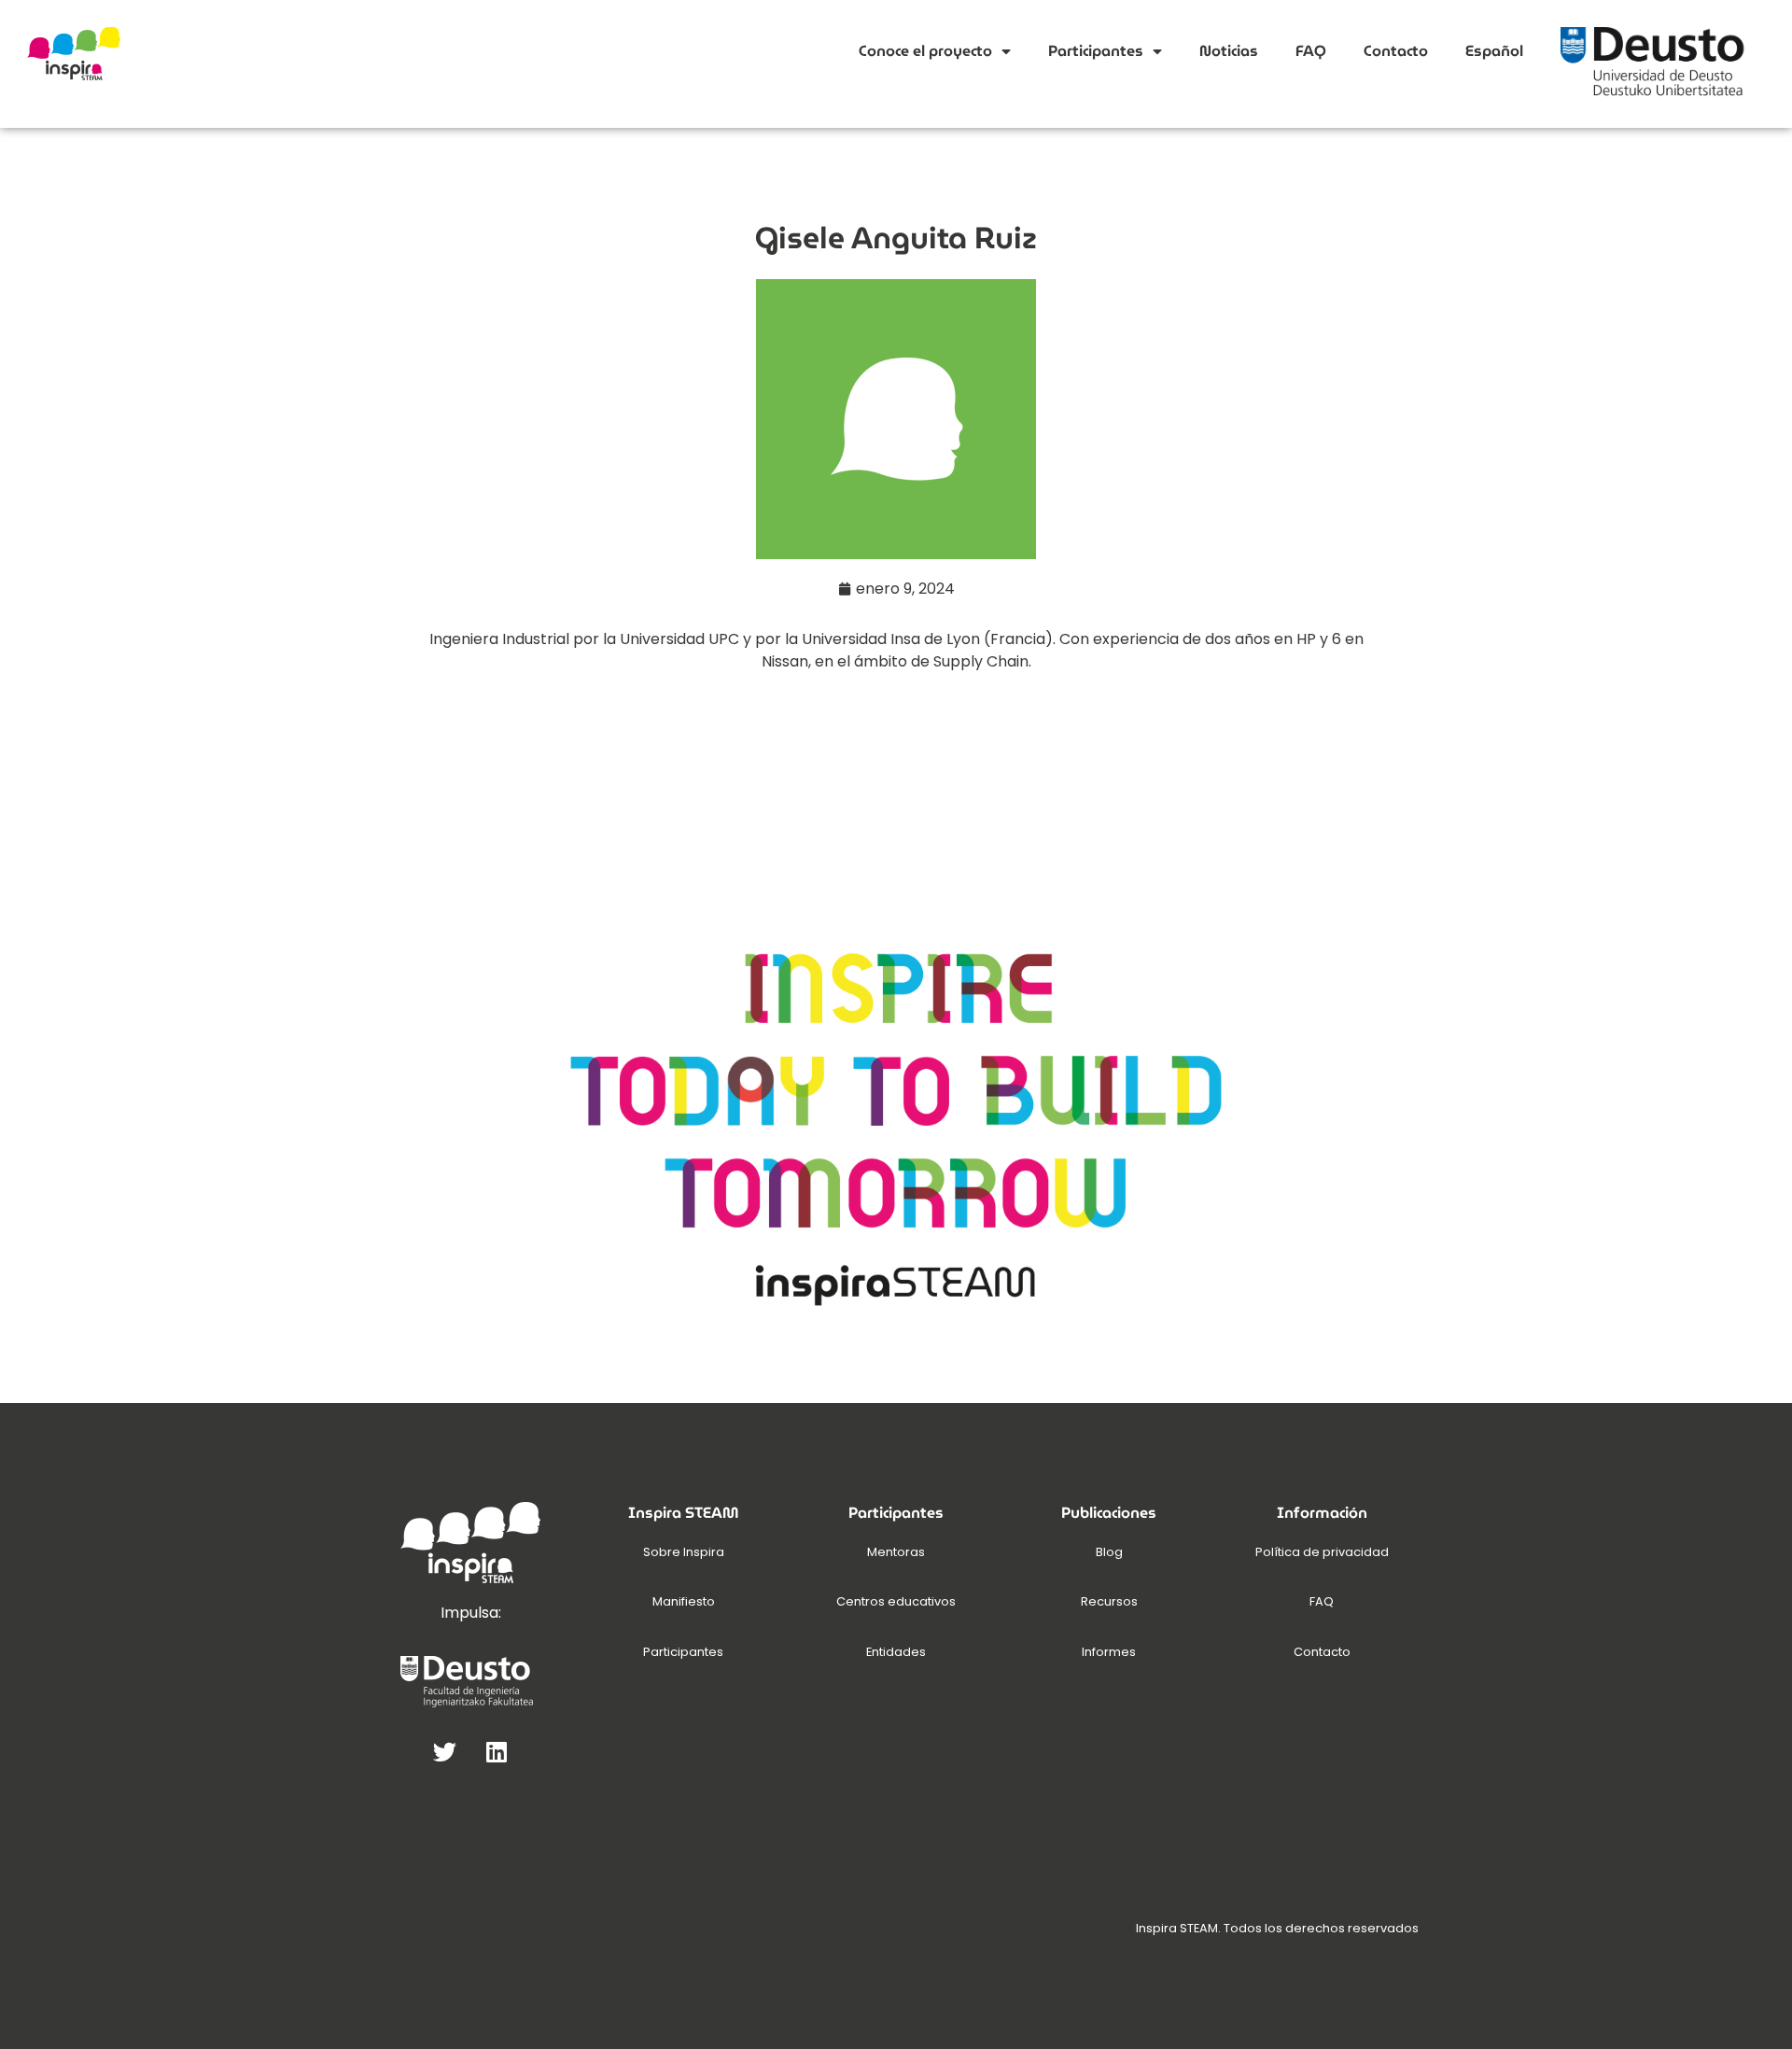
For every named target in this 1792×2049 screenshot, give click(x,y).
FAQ (1311, 51)
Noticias (1229, 51)
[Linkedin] (497, 1751)
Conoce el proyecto (925, 51)
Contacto (1396, 51)
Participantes (1096, 51)
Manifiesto (684, 1601)
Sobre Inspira (684, 1552)
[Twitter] (445, 1751)
